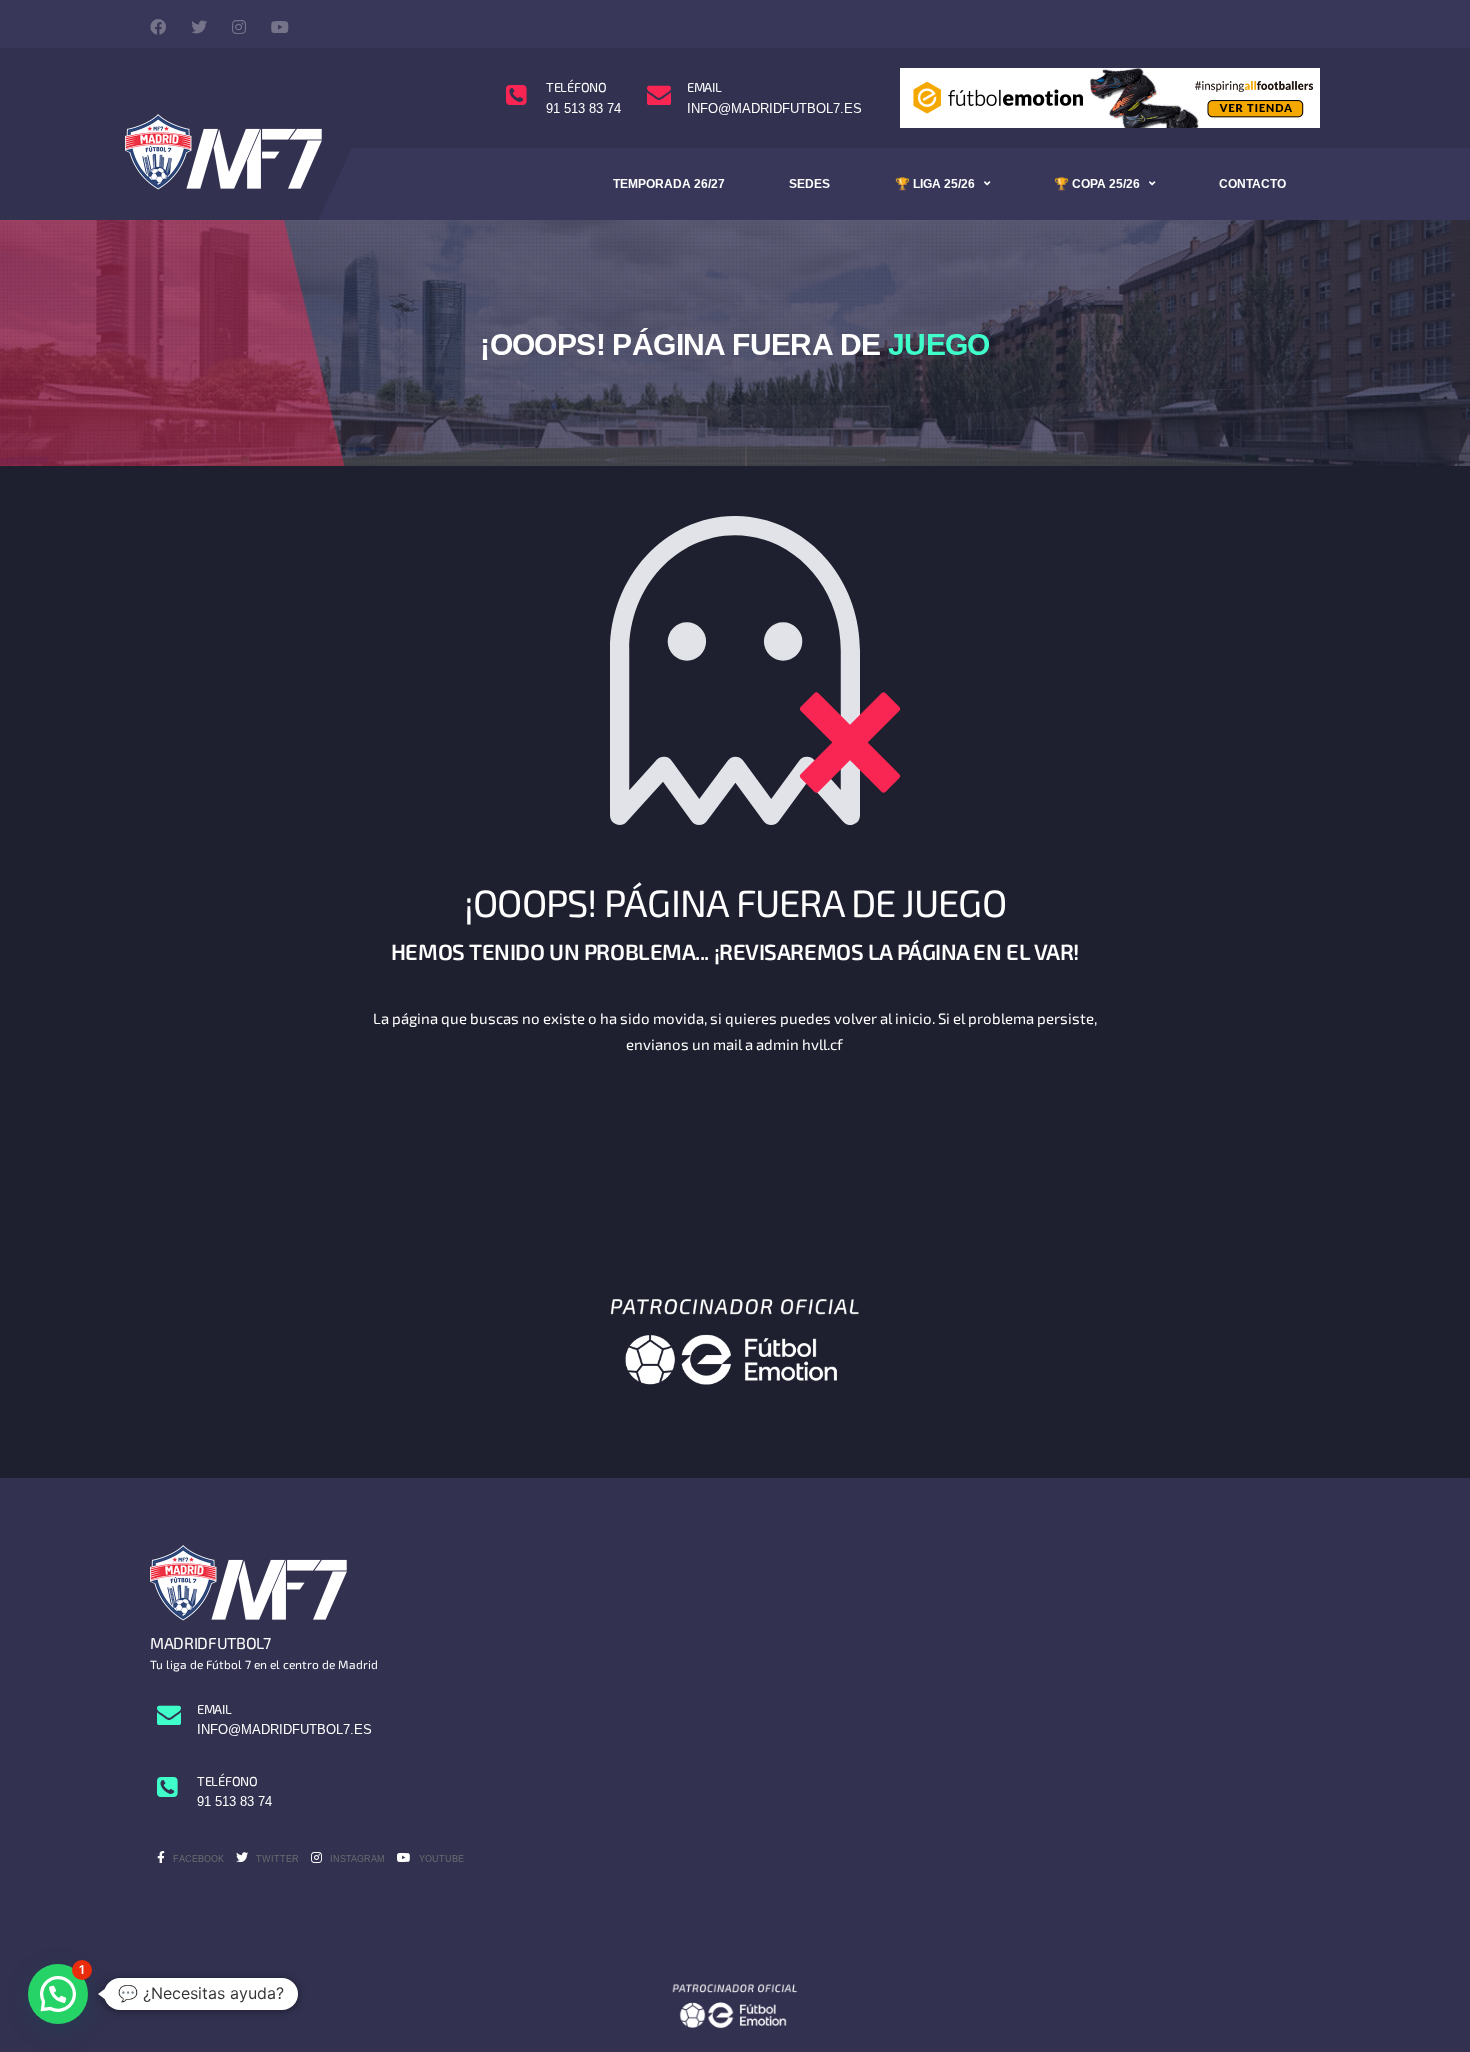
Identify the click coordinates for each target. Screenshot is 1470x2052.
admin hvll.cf (799, 1044)
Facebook (197, 1859)
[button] (58, 1994)
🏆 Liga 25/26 (935, 184)
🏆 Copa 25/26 (1097, 184)
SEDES (809, 184)
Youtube (440, 1859)
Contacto (1252, 184)
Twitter (276, 1859)
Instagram (356, 1859)
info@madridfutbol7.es (774, 108)
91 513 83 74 (583, 108)
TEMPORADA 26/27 (669, 184)
